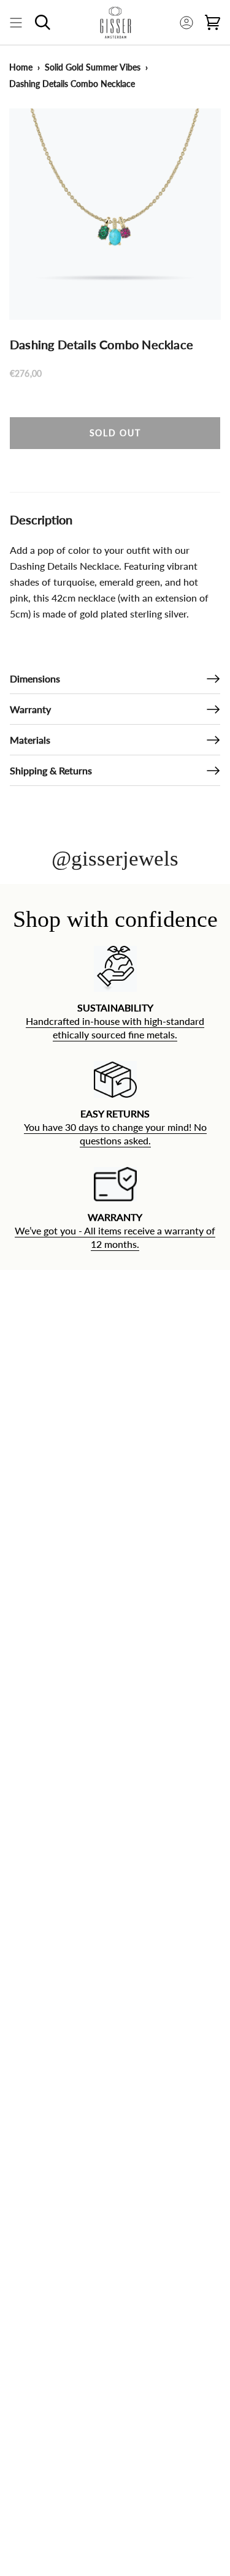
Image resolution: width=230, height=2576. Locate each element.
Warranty (30, 709)
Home (21, 67)
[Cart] (213, 22)
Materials (30, 740)
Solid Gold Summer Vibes (93, 67)
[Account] (186, 22)
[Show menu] (16, 22)
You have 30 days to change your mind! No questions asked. (115, 1134)
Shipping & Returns (51, 770)
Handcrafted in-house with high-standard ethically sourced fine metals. (115, 1028)
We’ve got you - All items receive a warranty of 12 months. (115, 1238)
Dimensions (35, 678)
